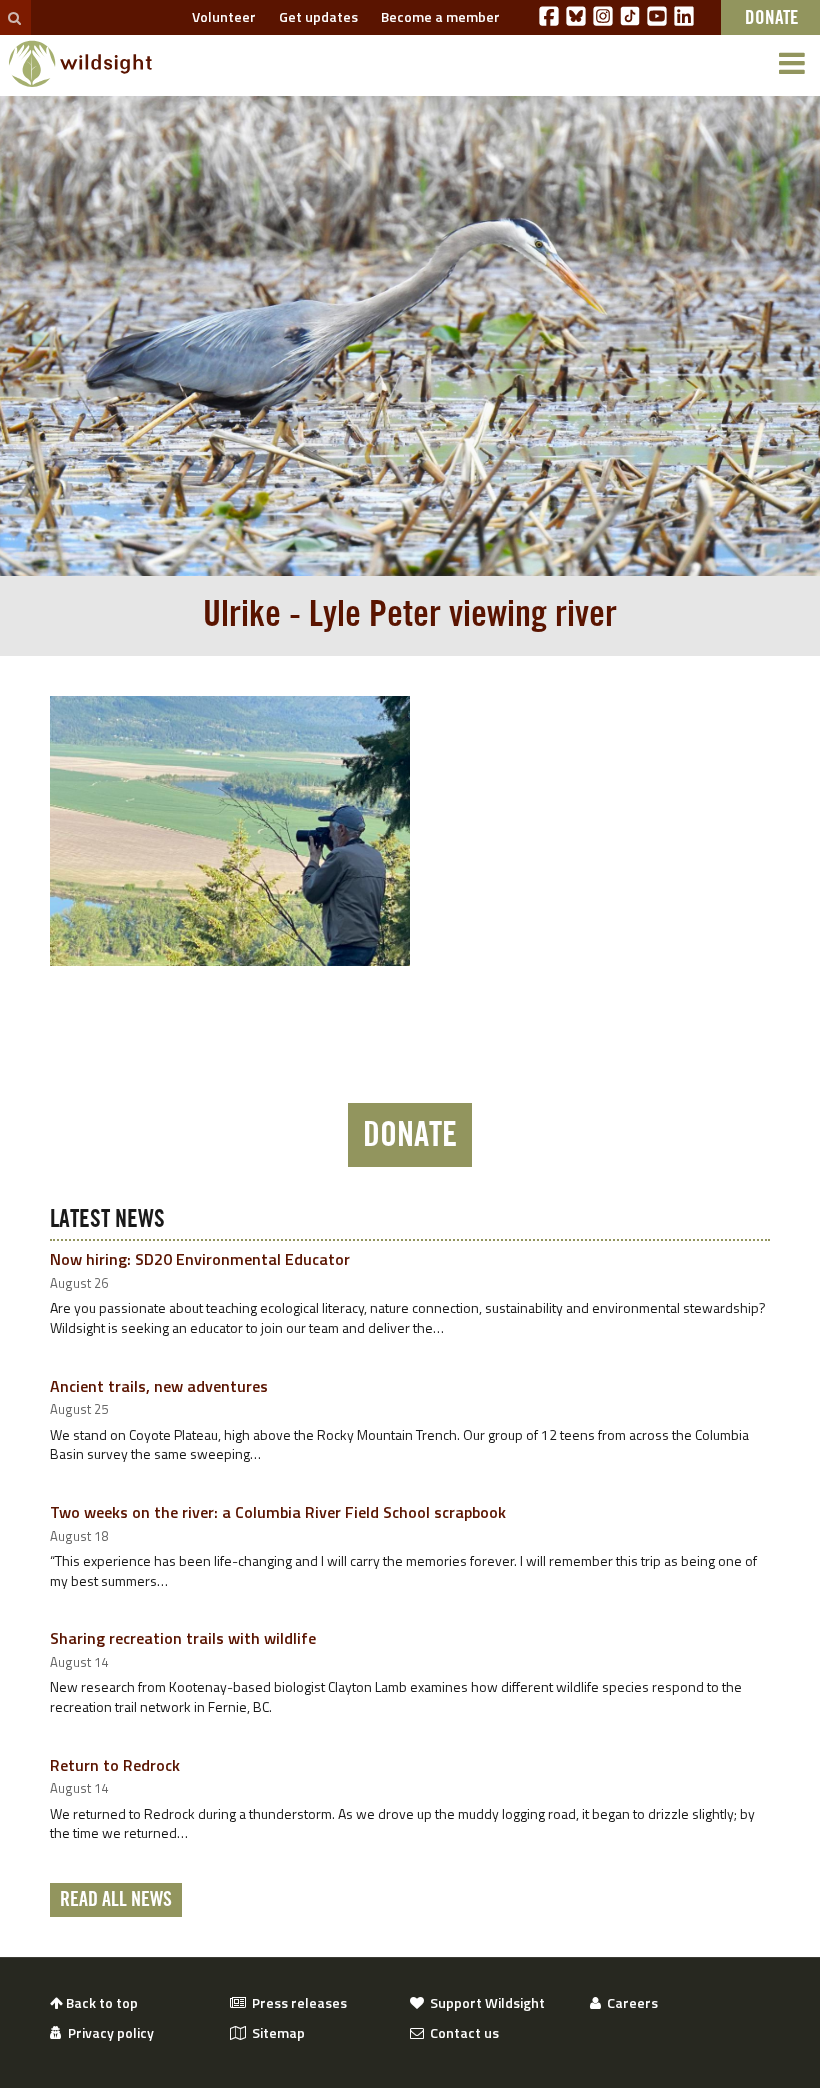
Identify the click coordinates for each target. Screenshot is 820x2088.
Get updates (315, 16)
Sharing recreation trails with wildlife (183, 1638)
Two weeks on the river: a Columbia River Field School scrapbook (278, 1512)
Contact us (461, 2033)
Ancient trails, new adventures (159, 1386)
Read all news (116, 1900)
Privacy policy (108, 2033)
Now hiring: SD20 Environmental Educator (200, 1259)
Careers (629, 2003)
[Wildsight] (80, 64)
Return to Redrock (115, 1765)
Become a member (437, 16)
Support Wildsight (484, 2003)
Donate (410, 1135)
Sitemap (275, 2033)
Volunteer (221, 16)
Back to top (100, 2003)
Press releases (296, 2003)
